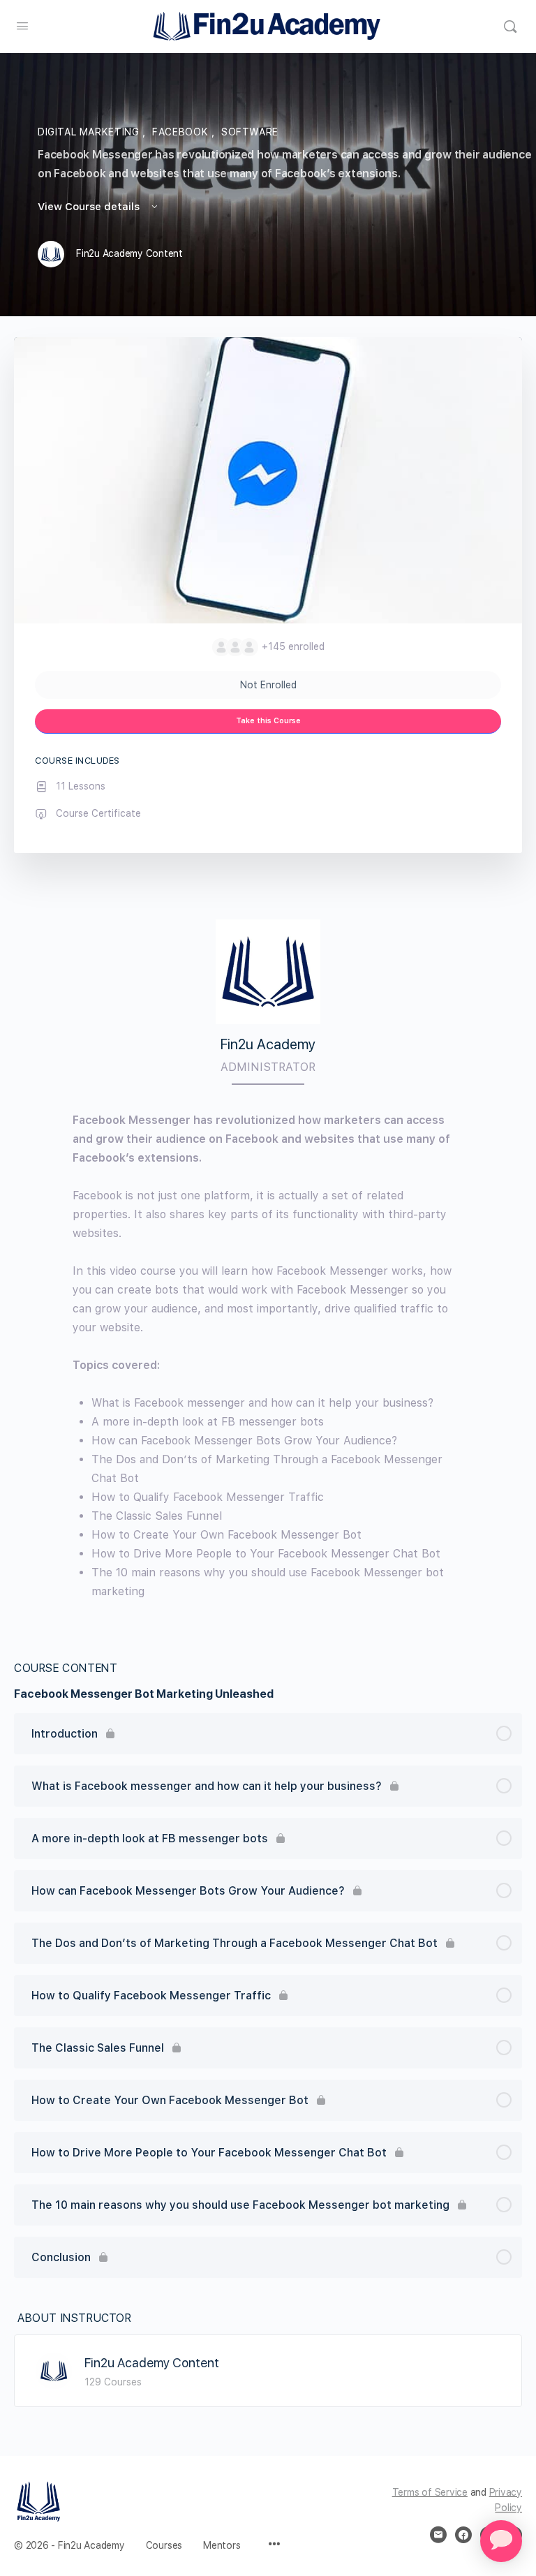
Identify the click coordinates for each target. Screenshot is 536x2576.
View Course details (90, 207)
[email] (438, 2535)
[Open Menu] (22, 25)
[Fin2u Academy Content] (54, 2370)
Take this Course (268, 721)
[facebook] (463, 2535)
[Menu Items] (274, 2545)
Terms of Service (430, 2492)
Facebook (182, 132)
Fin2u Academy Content (152, 2363)
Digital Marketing (90, 132)
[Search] (510, 27)
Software (250, 132)
